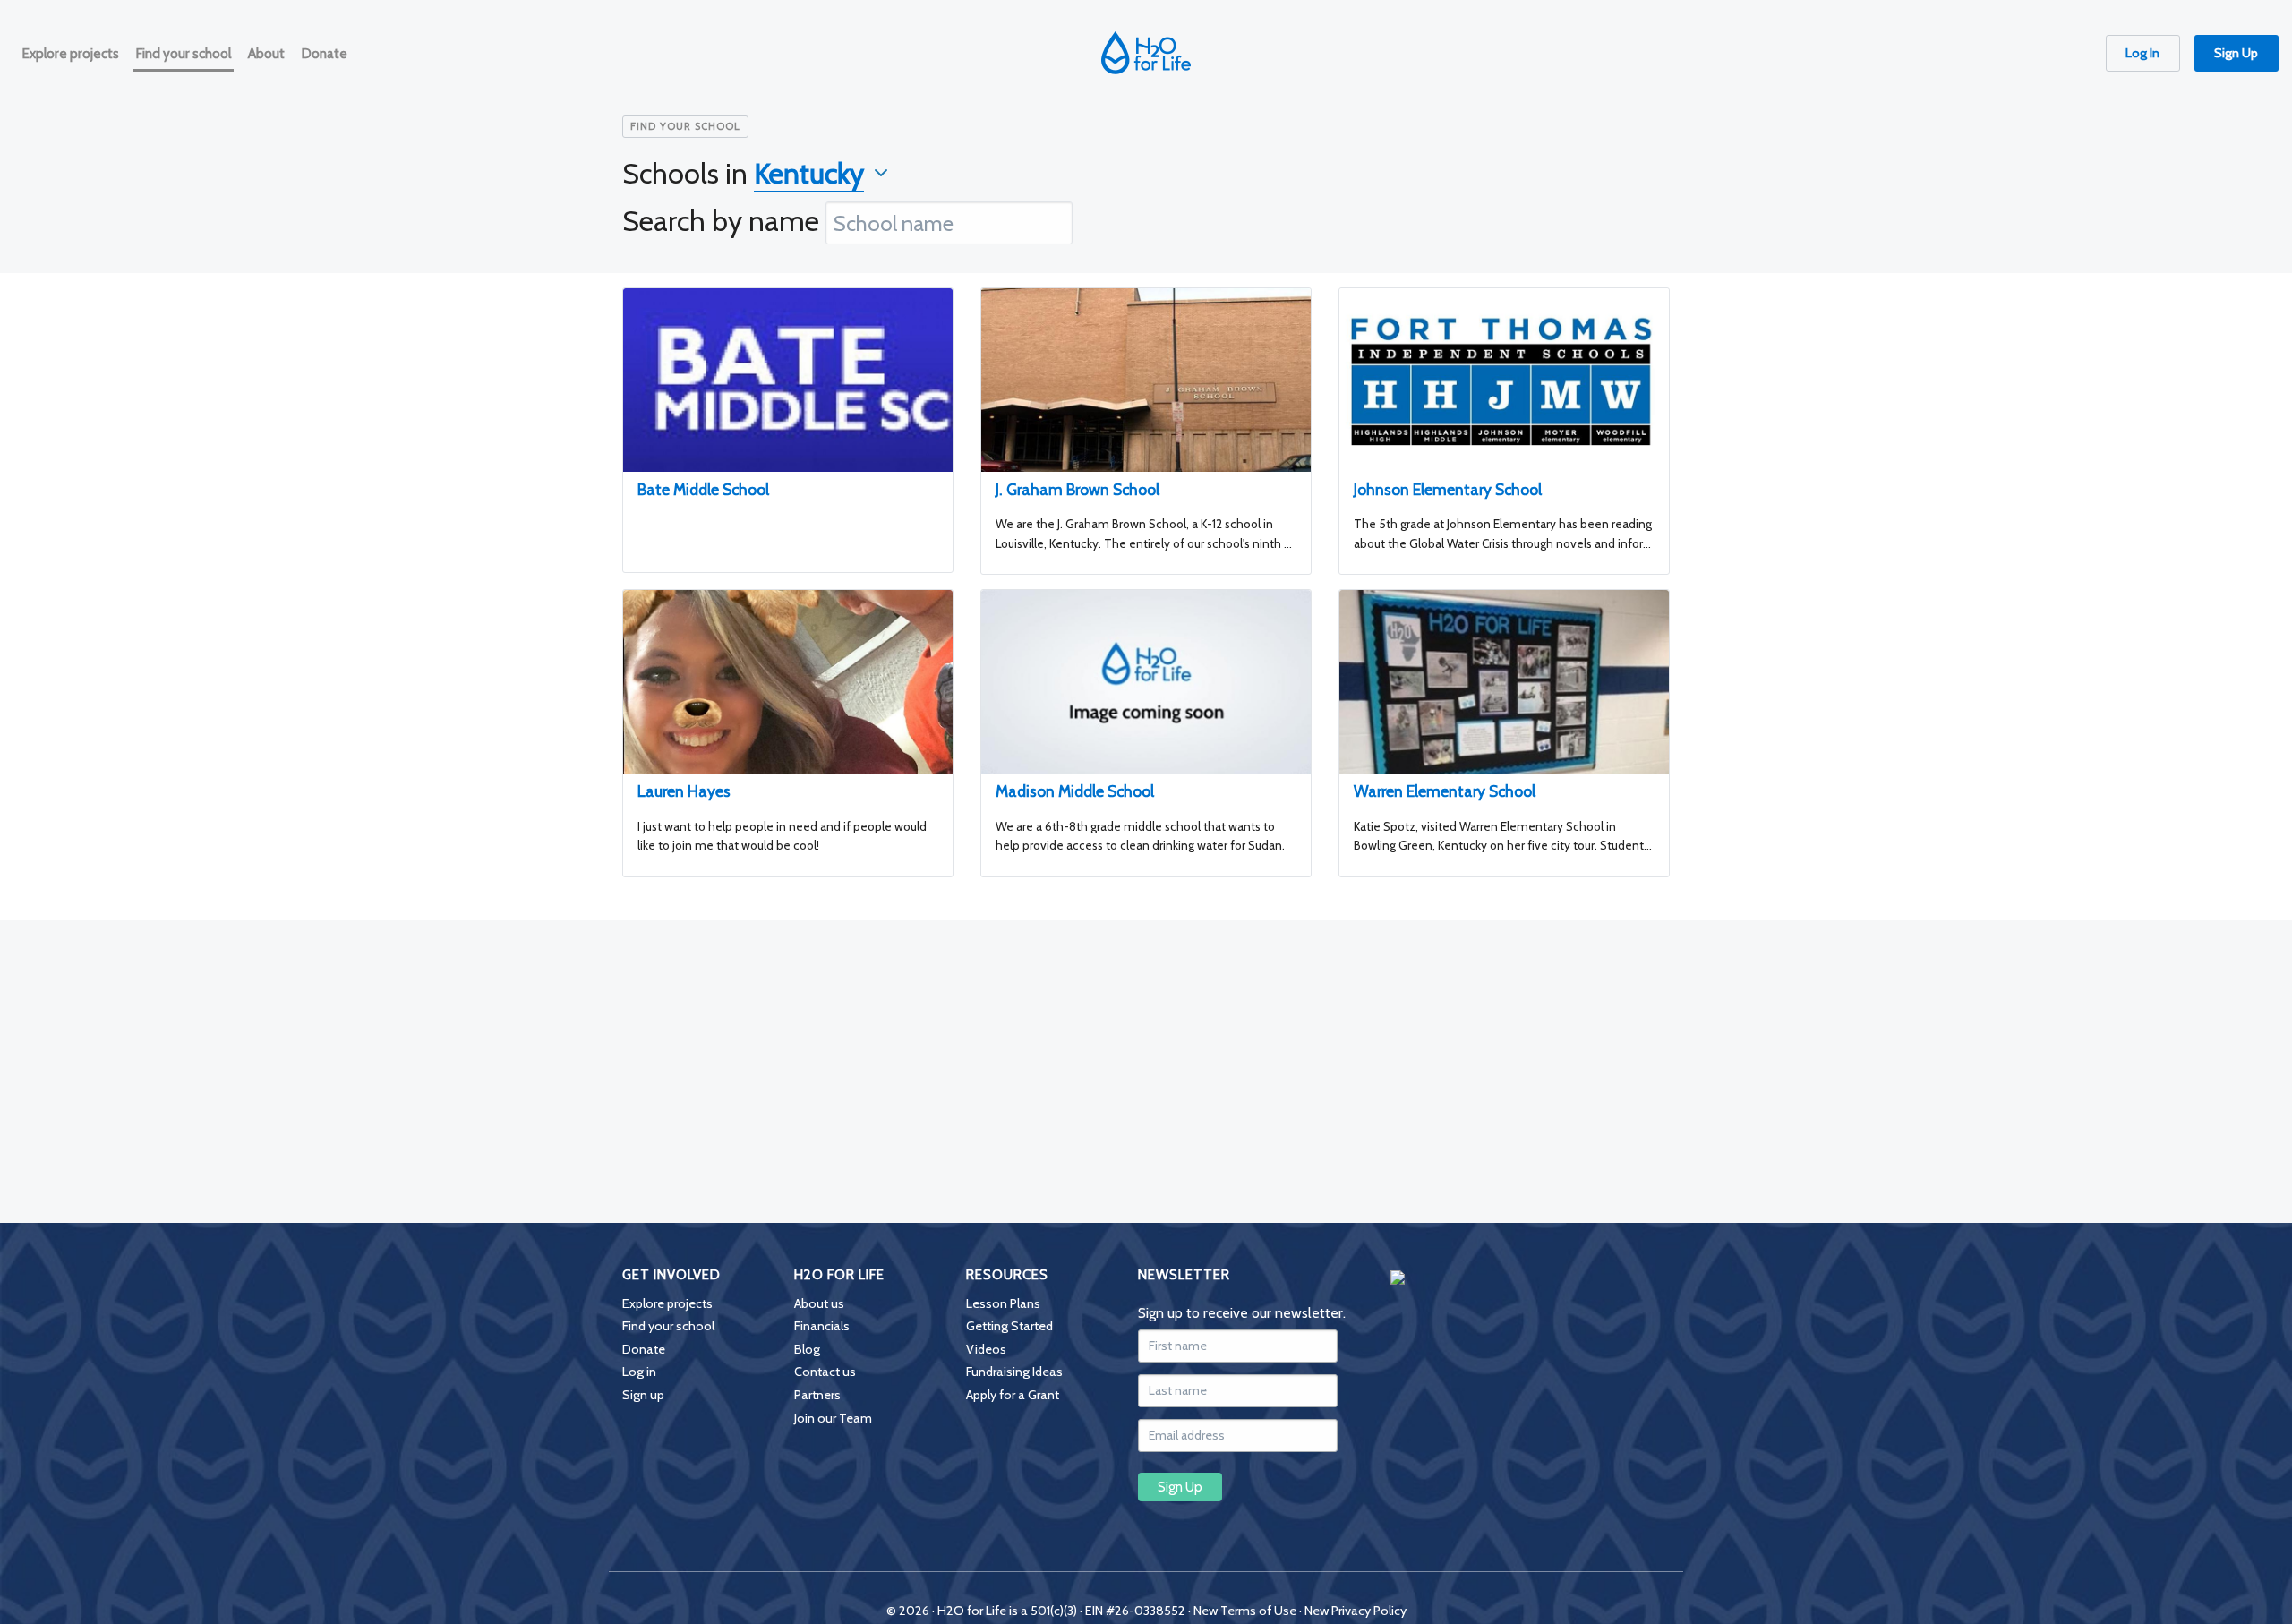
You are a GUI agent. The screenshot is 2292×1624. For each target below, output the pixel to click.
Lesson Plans (1003, 1303)
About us (819, 1303)
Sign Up (2236, 53)
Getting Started (1009, 1326)
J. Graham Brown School (1078, 489)
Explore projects (667, 1303)
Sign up (643, 1395)
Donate (644, 1349)
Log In (2142, 53)
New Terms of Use (1245, 1611)
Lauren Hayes (684, 791)
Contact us (825, 1372)
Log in (639, 1372)
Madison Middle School (1075, 791)
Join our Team (833, 1418)
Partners (817, 1395)
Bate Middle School (703, 489)
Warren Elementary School (1445, 791)
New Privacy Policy (1356, 1611)
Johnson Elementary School (1448, 489)
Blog (807, 1349)
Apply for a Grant (1013, 1395)
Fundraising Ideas (1014, 1372)
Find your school (668, 1326)
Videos (986, 1349)
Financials (822, 1326)
